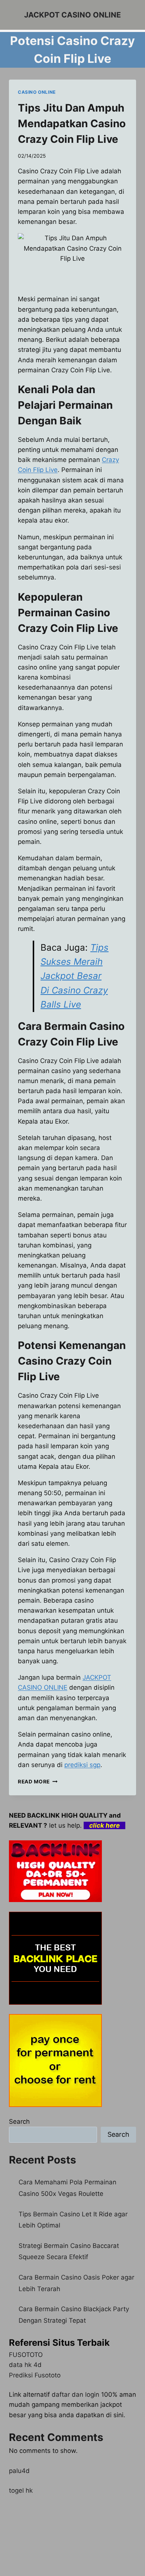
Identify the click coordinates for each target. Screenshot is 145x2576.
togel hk (21, 2490)
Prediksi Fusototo (35, 2375)
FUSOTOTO (26, 2355)
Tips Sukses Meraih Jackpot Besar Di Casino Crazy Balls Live (75, 976)
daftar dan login (75, 2394)
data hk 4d (25, 2365)
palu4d (19, 2471)
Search (19, 2121)
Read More (38, 1782)
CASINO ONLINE (37, 92)
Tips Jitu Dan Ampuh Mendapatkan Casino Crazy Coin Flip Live (72, 123)
